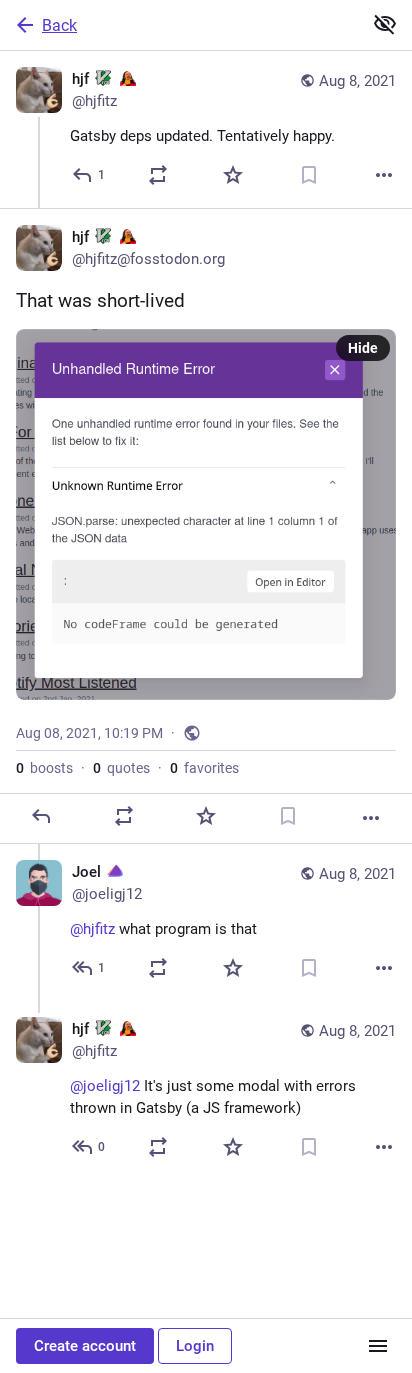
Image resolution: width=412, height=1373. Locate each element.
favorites (204, 768)
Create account (85, 1346)
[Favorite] (233, 175)
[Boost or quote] (158, 175)
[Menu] (378, 1346)
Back (59, 25)
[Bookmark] (309, 175)
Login (195, 1346)
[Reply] (41, 816)
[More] (384, 175)
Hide (363, 348)
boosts (44, 768)
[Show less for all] (385, 24)
